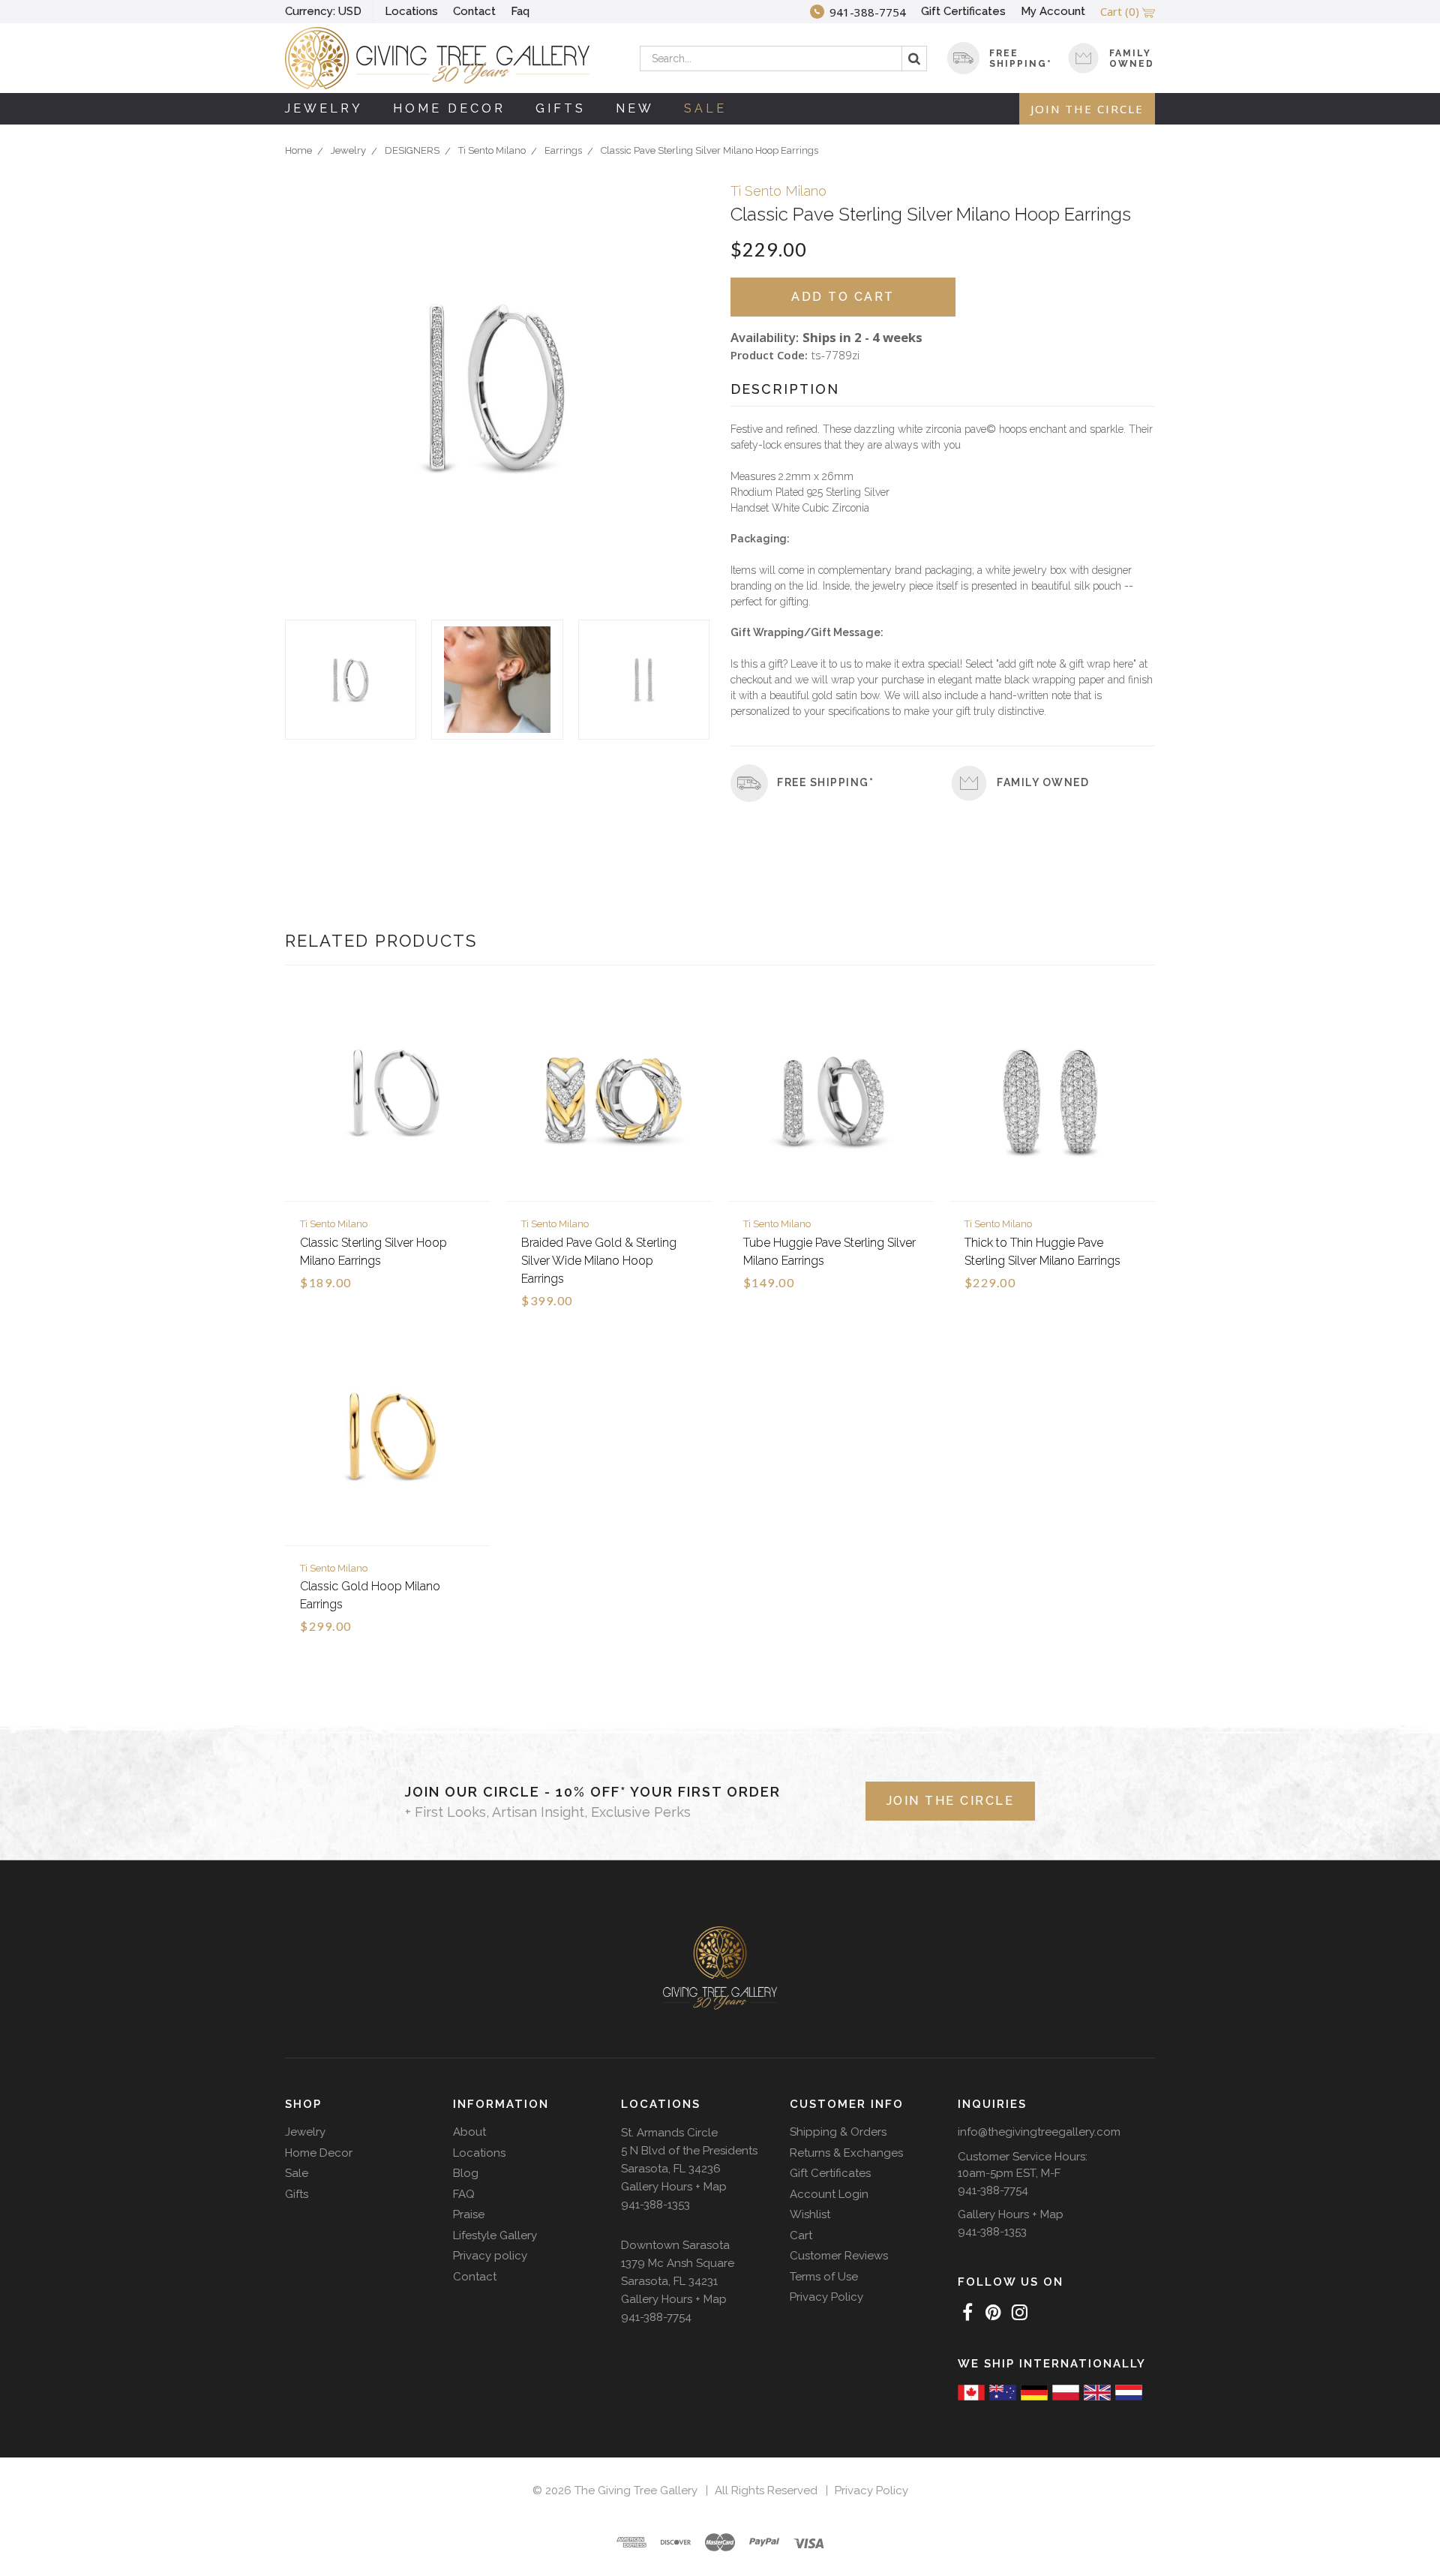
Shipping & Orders (838, 2132)
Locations (411, 11)
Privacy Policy (826, 2297)
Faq (520, 11)
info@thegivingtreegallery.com (1039, 2132)
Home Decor (449, 108)
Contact (474, 11)
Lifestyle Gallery (495, 2235)
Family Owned (1132, 59)
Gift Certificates (963, 11)
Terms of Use (824, 2277)
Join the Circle (1087, 109)
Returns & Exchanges (846, 2153)
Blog (466, 2173)
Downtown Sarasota (675, 2245)
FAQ (464, 2194)
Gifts (561, 108)
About (469, 2132)
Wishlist (810, 2214)
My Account (1053, 11)
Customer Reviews (839, 2256)
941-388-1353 (655, 2205)
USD (323, 11)
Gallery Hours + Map (674, 2187)
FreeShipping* (1021, 59)
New (635, 108)
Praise (469, 2214)
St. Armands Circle (669, 2133)
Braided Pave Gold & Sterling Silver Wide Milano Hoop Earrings (599, 1261)
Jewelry (324, 108)
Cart (801, 2235)
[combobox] (783, 59)
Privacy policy (490, 2256)
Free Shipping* (825, 782)
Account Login (829, 2194)
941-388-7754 (656, 2317)
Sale (705, 108)
